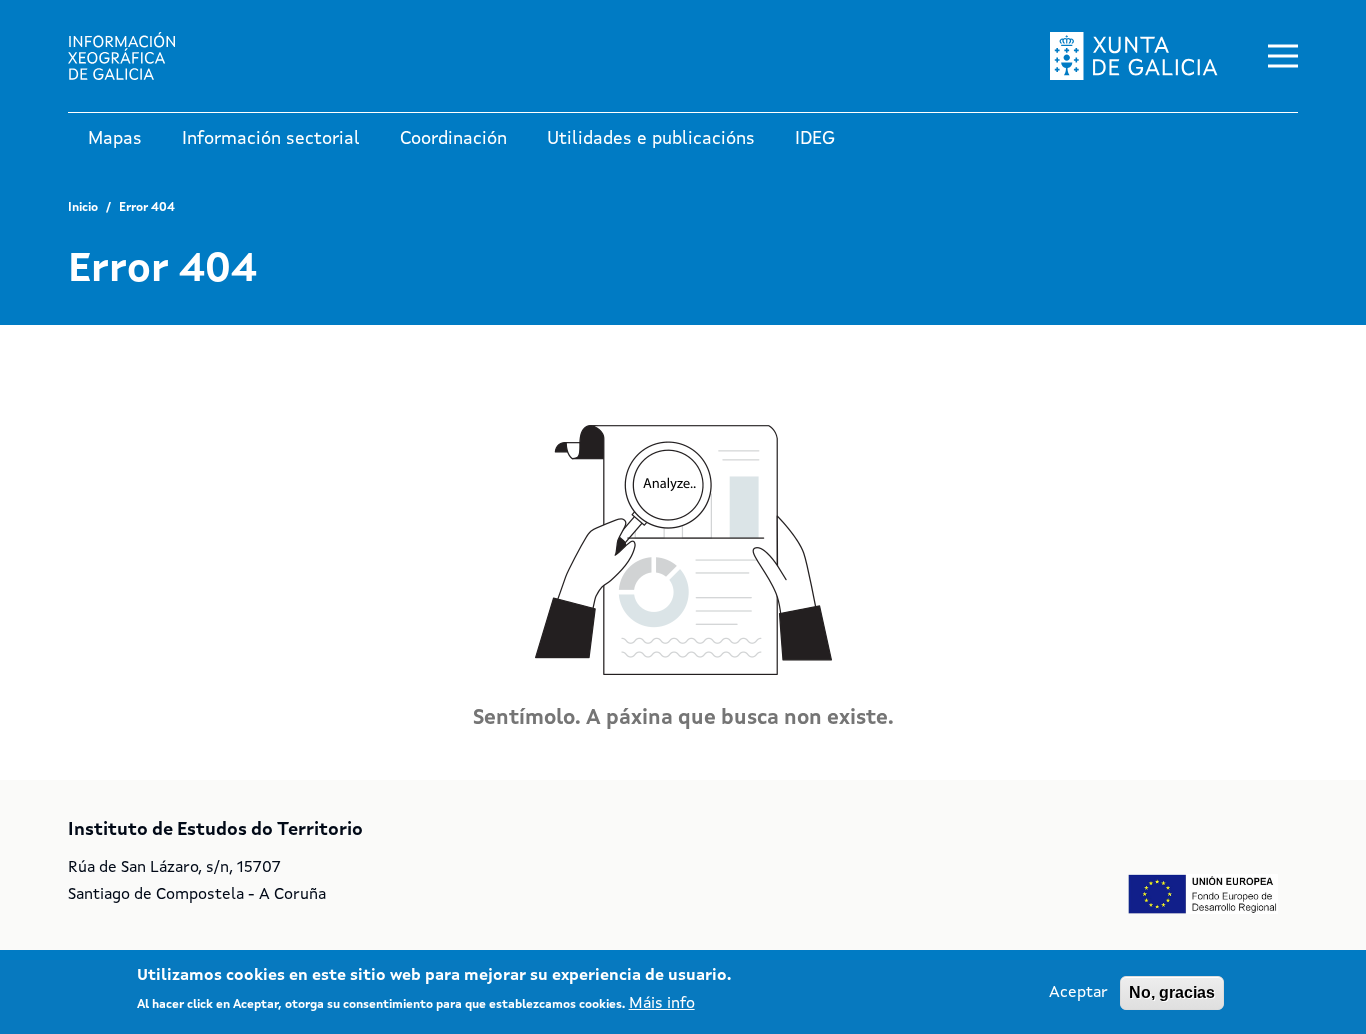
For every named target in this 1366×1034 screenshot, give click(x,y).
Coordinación (453, 139)
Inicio (83, 208)
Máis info (662, 1004)
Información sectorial (271, 139)
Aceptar (1078, 993)
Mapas (115, 139)
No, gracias (1172, 992)
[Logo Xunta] (138, 56)
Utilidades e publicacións (651, 139)
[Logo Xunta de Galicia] (1134, 56)
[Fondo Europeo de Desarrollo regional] (1203, 894)
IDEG (815, 139)
